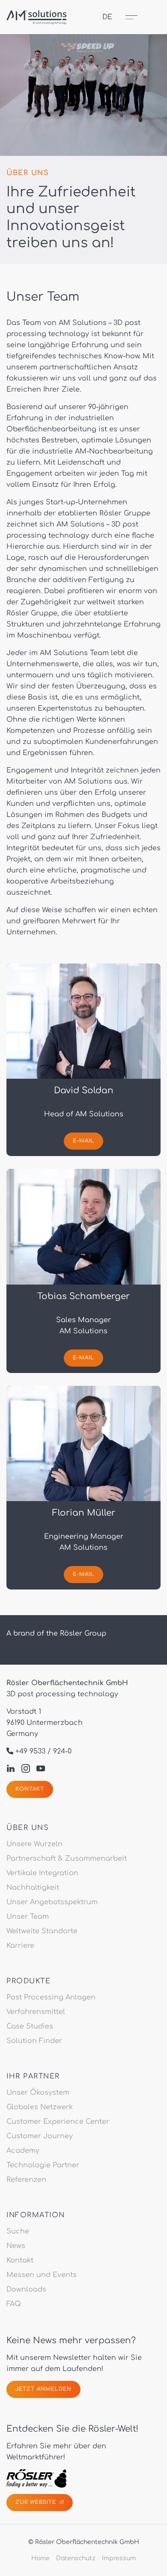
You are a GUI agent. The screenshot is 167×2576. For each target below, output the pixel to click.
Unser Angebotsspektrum (52, 1902)
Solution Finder (34, 2041)
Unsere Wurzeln (34, 1844)
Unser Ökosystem (38, 2093)
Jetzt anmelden (43, 2389)
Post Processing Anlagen (51, 1997)
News (16, 2246)
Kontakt (30, 1789)
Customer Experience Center (58, 2122)
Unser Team (28, 1916)
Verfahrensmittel (36, 2012)
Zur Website (37, 2502)
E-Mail (83, 1141)
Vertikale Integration (42, 1873)
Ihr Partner (33, 2076)
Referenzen (26, 2180)
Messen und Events (42, 2275)
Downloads (26, 2289)
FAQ (14, 2304)
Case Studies (30, 2026)
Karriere (20, 1946)
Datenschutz (76, 2558)
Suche (18, 2231)
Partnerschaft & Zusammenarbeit (67, 1859)
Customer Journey (40, 2136)
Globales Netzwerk (40, 2107)
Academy (23, 2151)
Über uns (28, 1828)
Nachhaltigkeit (33, 1888)
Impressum (119, 2558)
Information (36, 2215)
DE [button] (107, 17)
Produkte (28, 1981)
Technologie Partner (43, 2165)
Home (40, 2558)
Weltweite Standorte (42, 1931)
